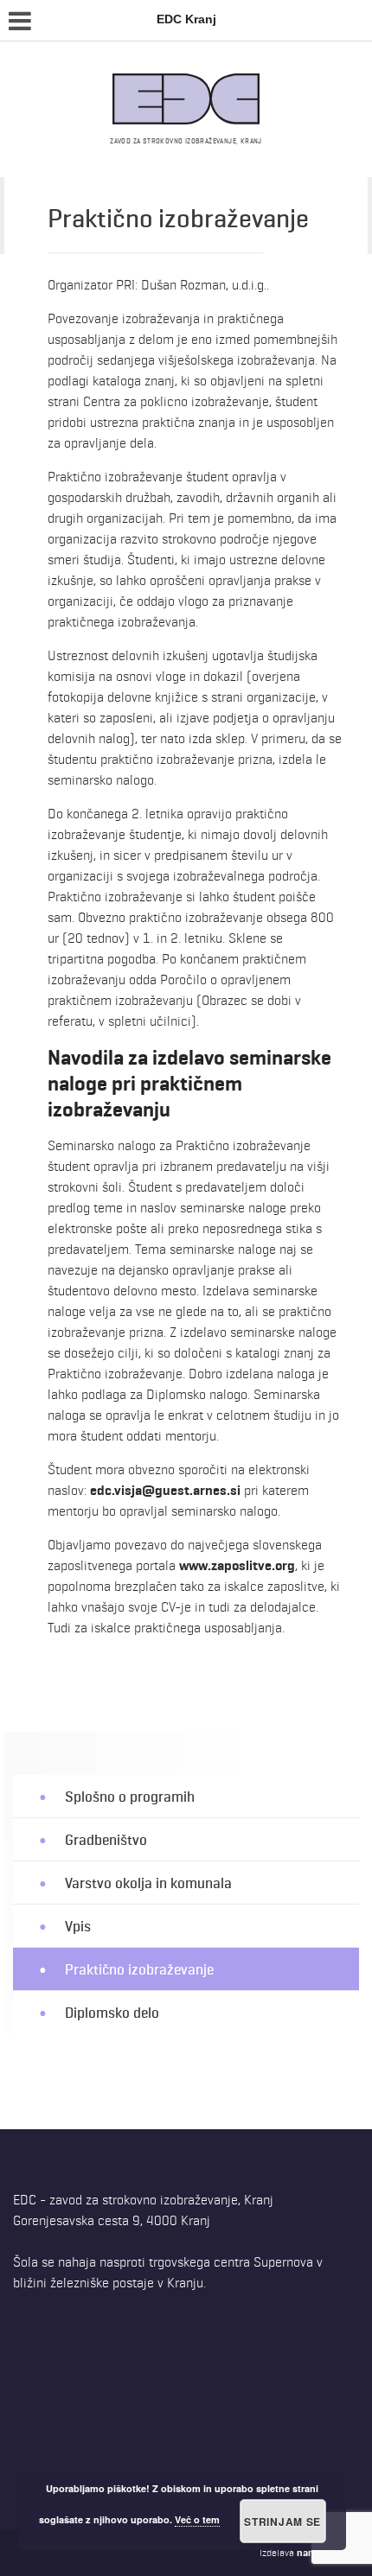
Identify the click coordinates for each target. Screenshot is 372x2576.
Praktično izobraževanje (139, 1969)
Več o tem (197, 2519)
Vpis (78, 1926)
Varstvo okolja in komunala (148, 1883)
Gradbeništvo (106, 1839)
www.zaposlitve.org (237, 1565)
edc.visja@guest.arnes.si (165, 1490)
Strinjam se (282, 2522)
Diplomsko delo (112, 2013)
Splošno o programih (130, 1796)
